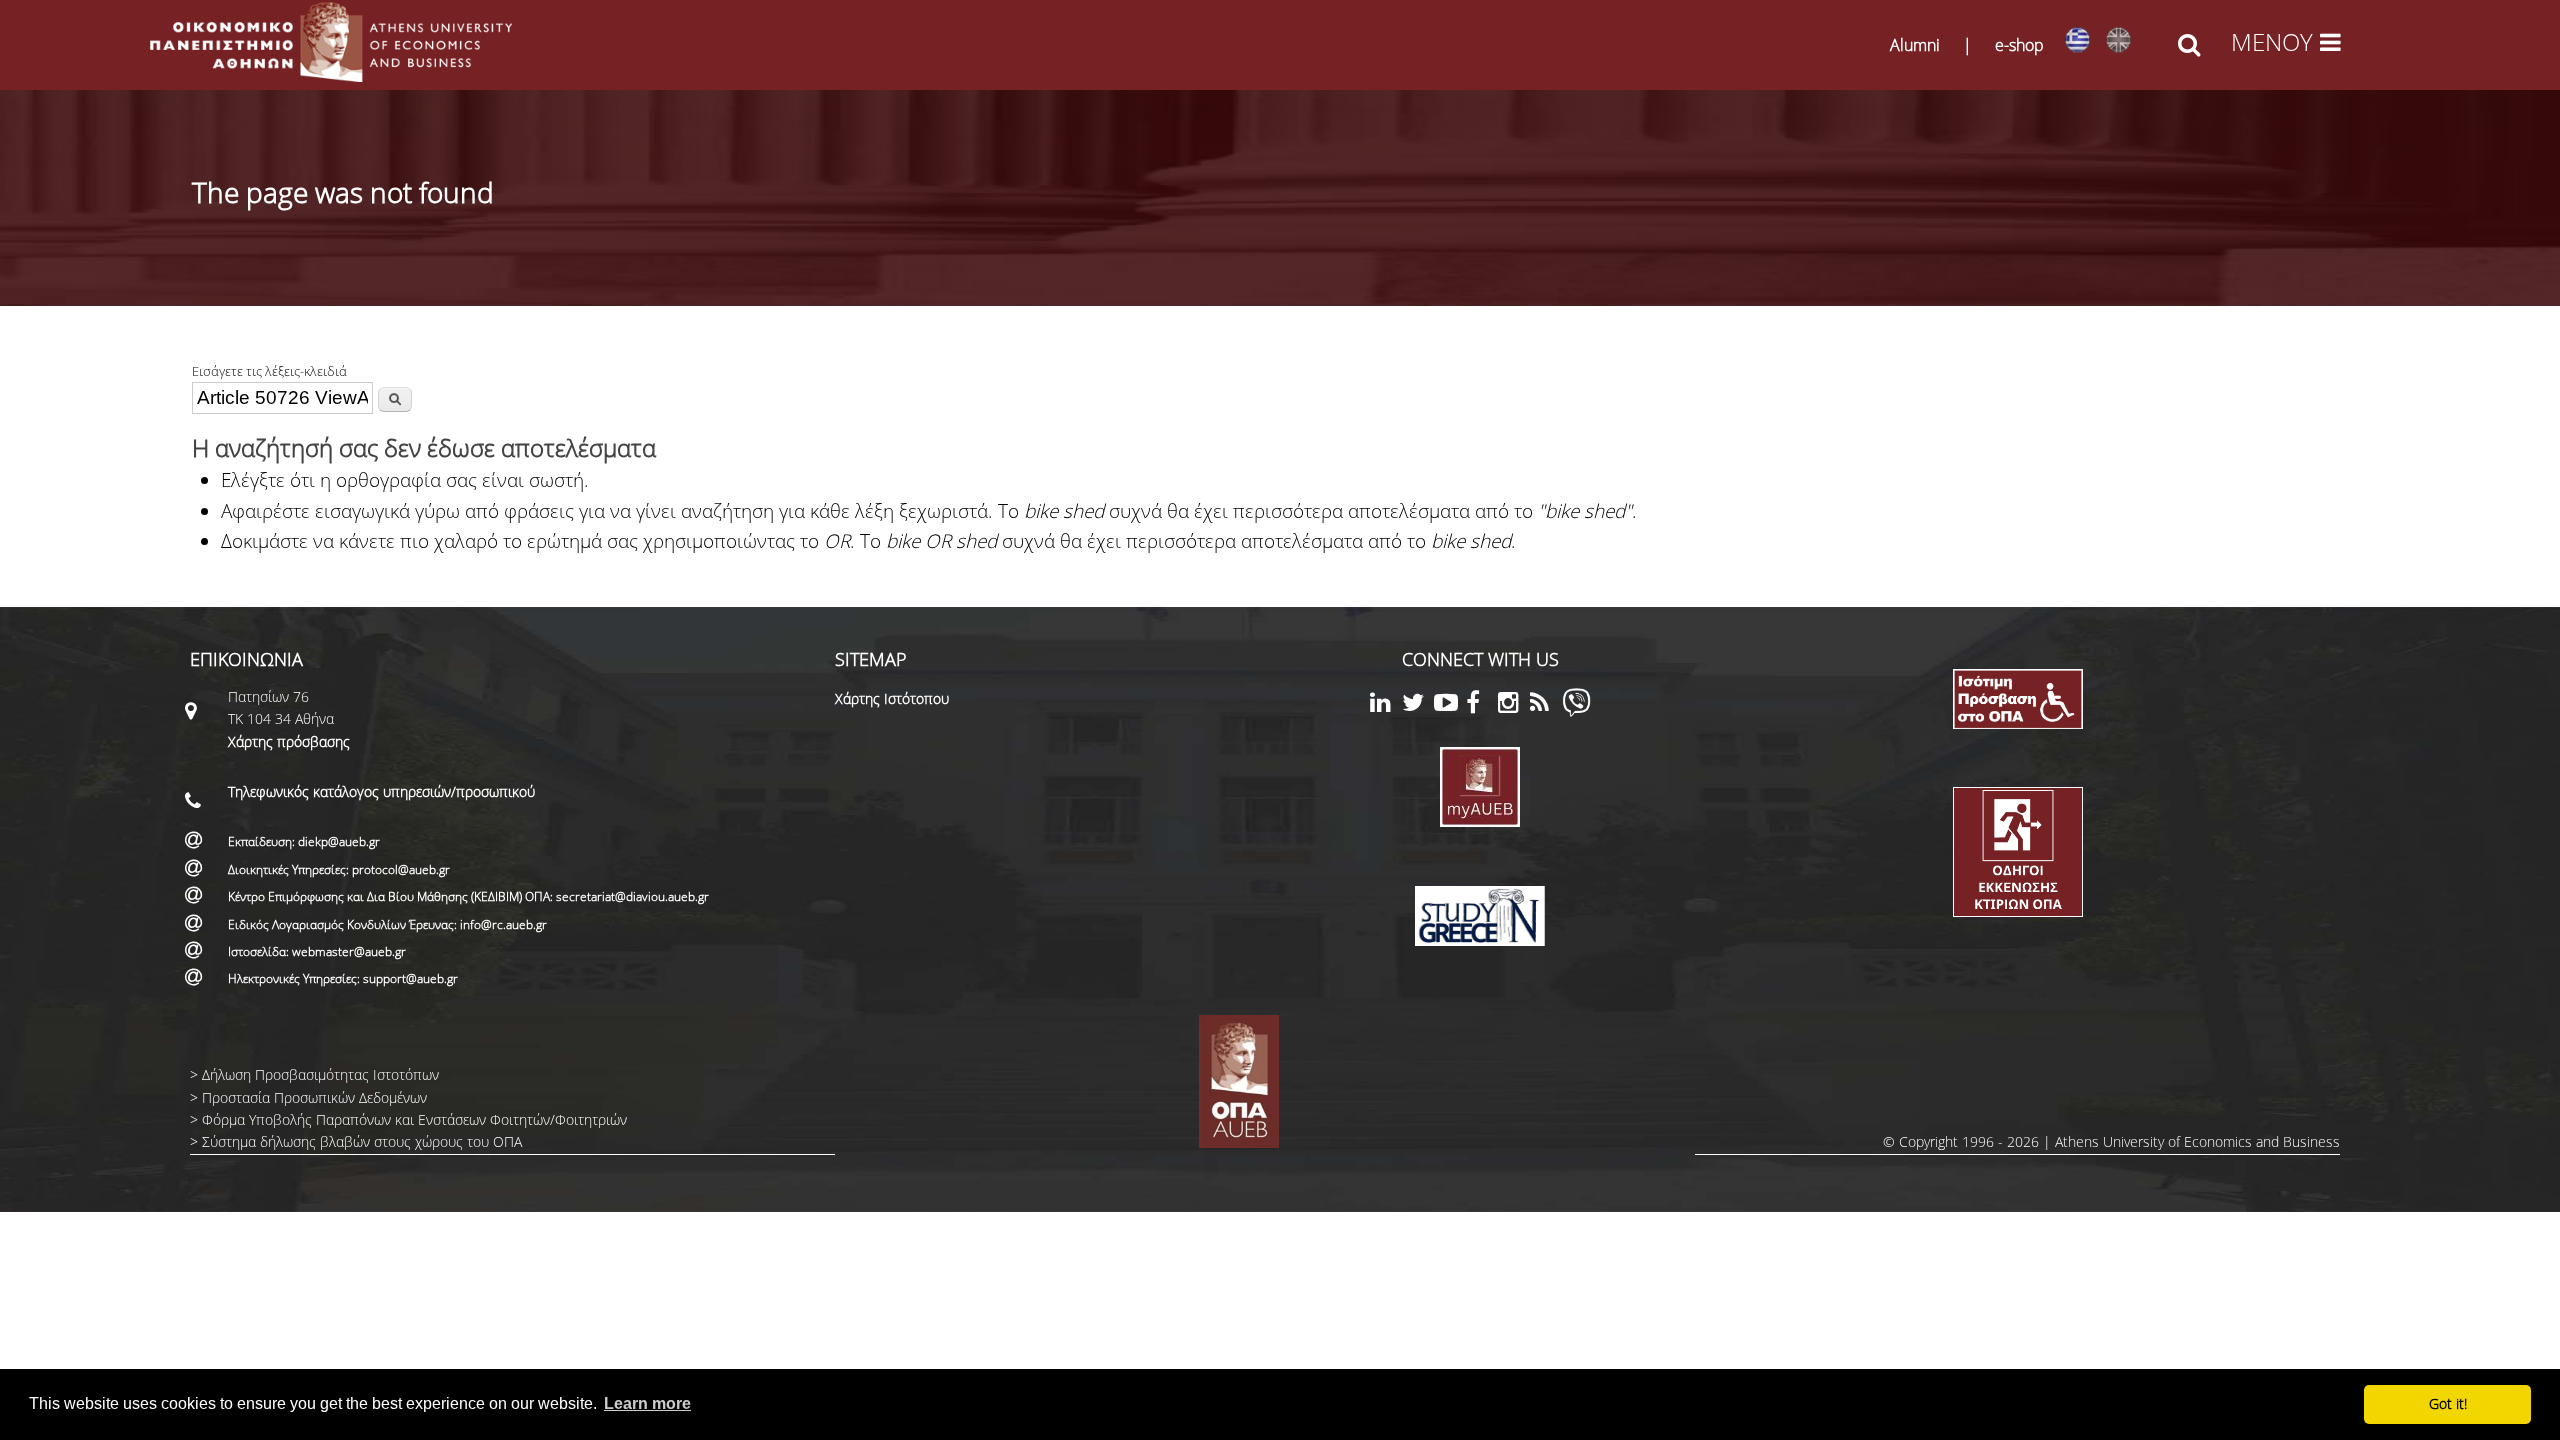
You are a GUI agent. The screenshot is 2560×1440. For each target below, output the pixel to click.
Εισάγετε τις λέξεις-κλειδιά (269, 371)
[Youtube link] (1450, 705)
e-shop (2019, 45)
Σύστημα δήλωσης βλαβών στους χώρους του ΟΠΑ (362, 1141)
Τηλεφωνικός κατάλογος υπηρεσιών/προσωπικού (381, 791)
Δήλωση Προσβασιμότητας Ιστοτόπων (320, 1074)
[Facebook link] (1482, 705)
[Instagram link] (1514, 705)
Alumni (1915, 45)
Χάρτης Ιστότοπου (892, 698)
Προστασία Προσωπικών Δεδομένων (314, 1097)
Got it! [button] (2448, 1403)
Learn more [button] (647, 1403)
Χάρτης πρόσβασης (289, 741)
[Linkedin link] (1386, 705)
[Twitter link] (1418, 705)
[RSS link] (1546, 705)
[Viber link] (1576, 711)
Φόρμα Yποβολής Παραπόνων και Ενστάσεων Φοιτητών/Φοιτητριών (414, 1119)
